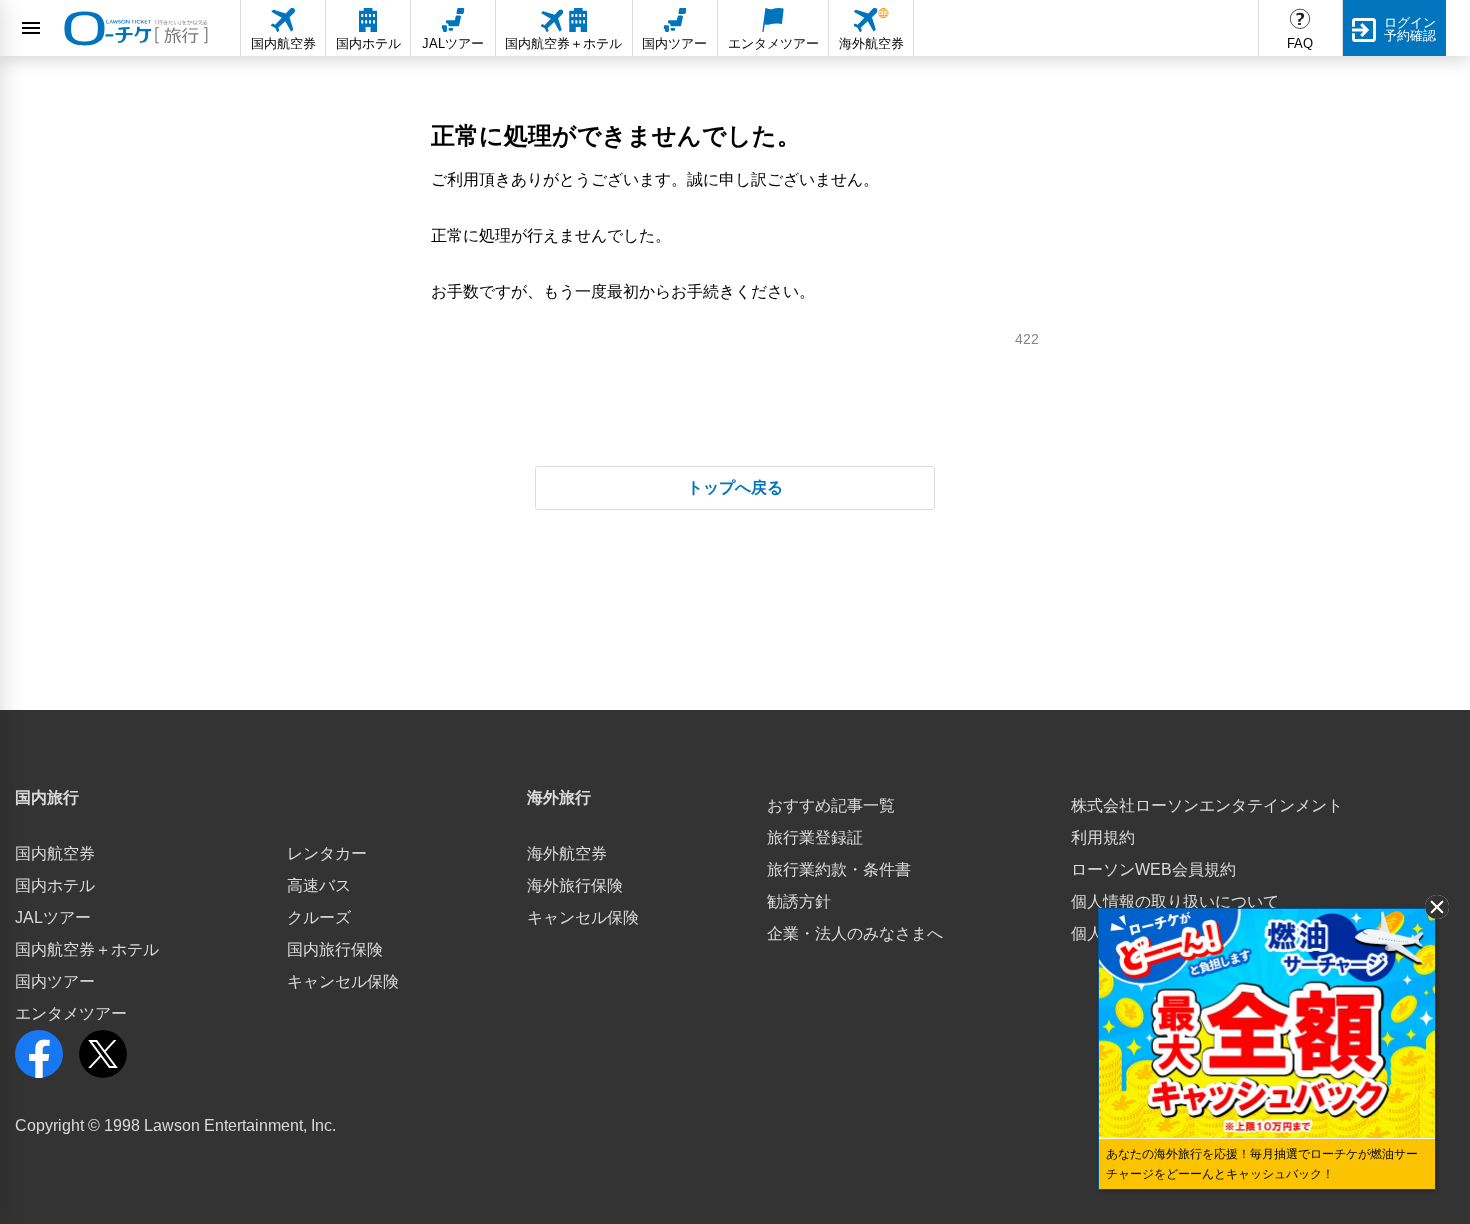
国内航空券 (55, 853)
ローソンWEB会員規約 (1153, 869)
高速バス (319, 885)
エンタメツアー (71, 1013)
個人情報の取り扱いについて (1175, 901)
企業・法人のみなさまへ (855, 933)
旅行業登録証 (815, 837)
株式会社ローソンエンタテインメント (1207, 805)
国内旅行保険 (335, 949)
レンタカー (327, 853)
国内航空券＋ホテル (87, 949)
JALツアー (53, 917)
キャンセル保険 (343, 981)
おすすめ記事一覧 (831, 805)
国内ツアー (55, 981)
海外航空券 (567, 853)
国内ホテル (55, 885)
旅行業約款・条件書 (839, 869)
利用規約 (1103, 837)
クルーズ (319, 917)
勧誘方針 (799, 901)
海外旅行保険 (575, 885)
